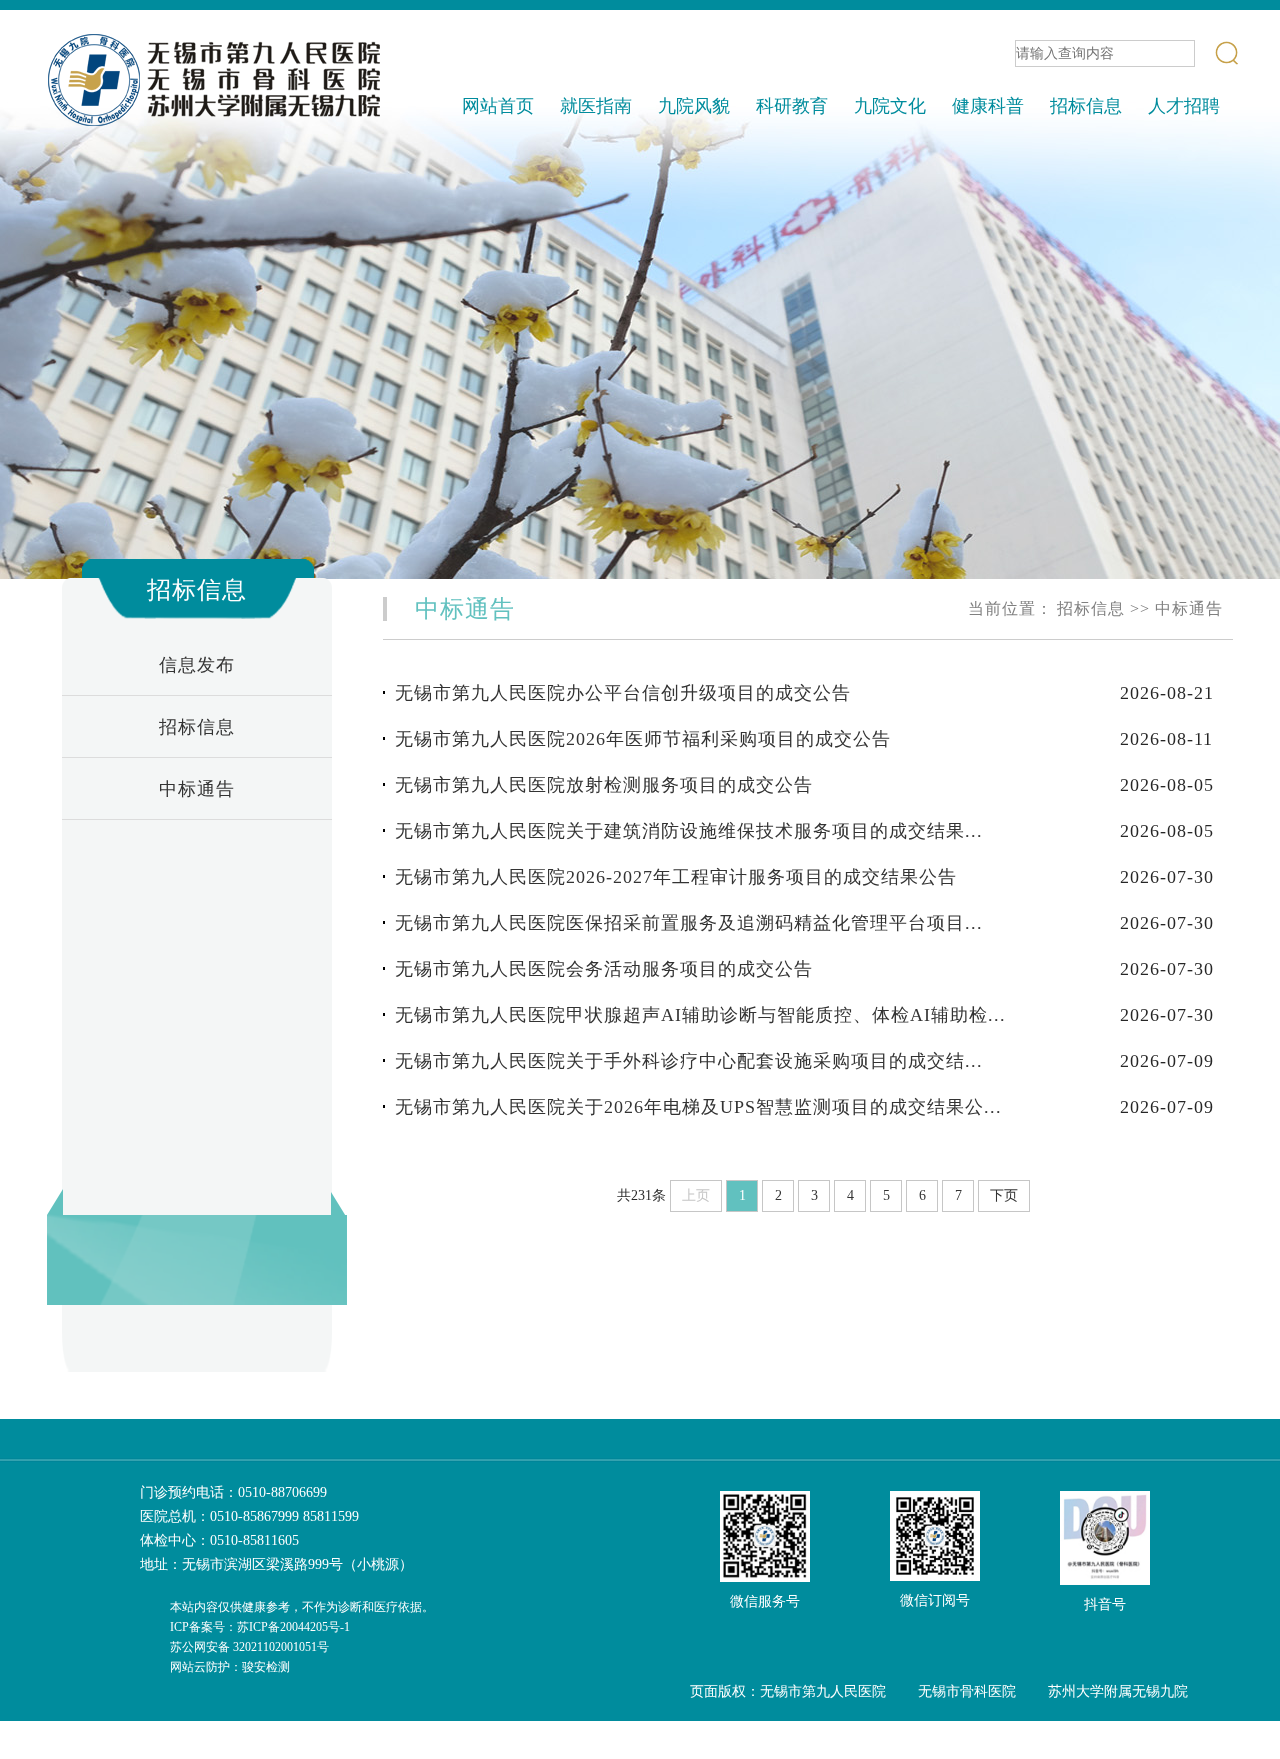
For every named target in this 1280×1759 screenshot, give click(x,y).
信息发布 (197, 665)
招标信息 (1086, 106)
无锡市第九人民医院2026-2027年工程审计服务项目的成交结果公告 (676, 877)
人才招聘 (1184, 106)
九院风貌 (694, 106)
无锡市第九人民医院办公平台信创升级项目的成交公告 (623, 693)
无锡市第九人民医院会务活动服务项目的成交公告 (604, 969)
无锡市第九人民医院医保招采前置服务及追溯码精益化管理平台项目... (689, 923)
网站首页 (498, 106)
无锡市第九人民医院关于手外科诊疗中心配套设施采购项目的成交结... (689, 1061)
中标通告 (197, 789)
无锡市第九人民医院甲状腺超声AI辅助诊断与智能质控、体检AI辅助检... (700, 1015)
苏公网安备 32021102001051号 (249, 1647)
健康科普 (988, 106)
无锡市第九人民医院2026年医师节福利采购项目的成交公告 (643, 739)
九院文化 (890, 106)
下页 (1004, 1195)
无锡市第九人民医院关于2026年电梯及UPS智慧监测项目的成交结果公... (698, 1107)
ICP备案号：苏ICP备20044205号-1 (260, 1627)
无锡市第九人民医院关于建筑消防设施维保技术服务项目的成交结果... (689, 831)
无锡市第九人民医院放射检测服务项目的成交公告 (604, 785)
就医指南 (596, 106)
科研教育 (792, 106)
